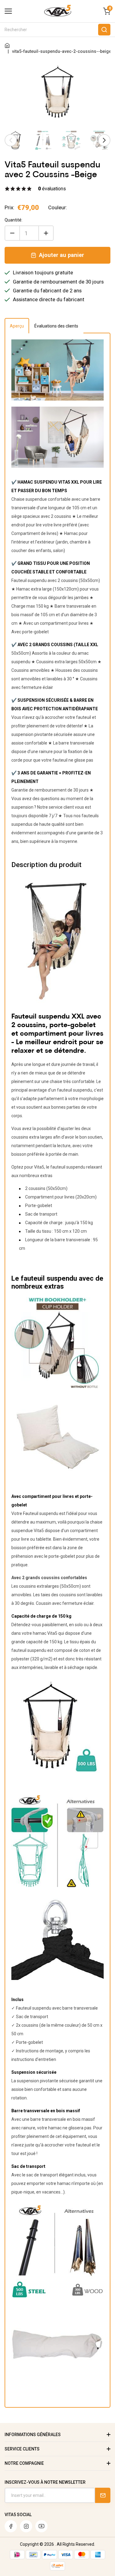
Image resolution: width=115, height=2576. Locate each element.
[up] (46, 233)
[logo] (58, 15)
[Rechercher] (104, 30)
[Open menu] (8, 11)
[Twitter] (41, 2526)
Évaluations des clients (56, 326)
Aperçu (17, 326)
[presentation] (11, 140)
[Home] (7, 46)
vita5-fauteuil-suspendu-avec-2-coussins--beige (62, 51)
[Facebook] (11, 2526)
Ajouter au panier (61, 255)
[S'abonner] (103, 2495)
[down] (12, 233)
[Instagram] (26, 2526)
